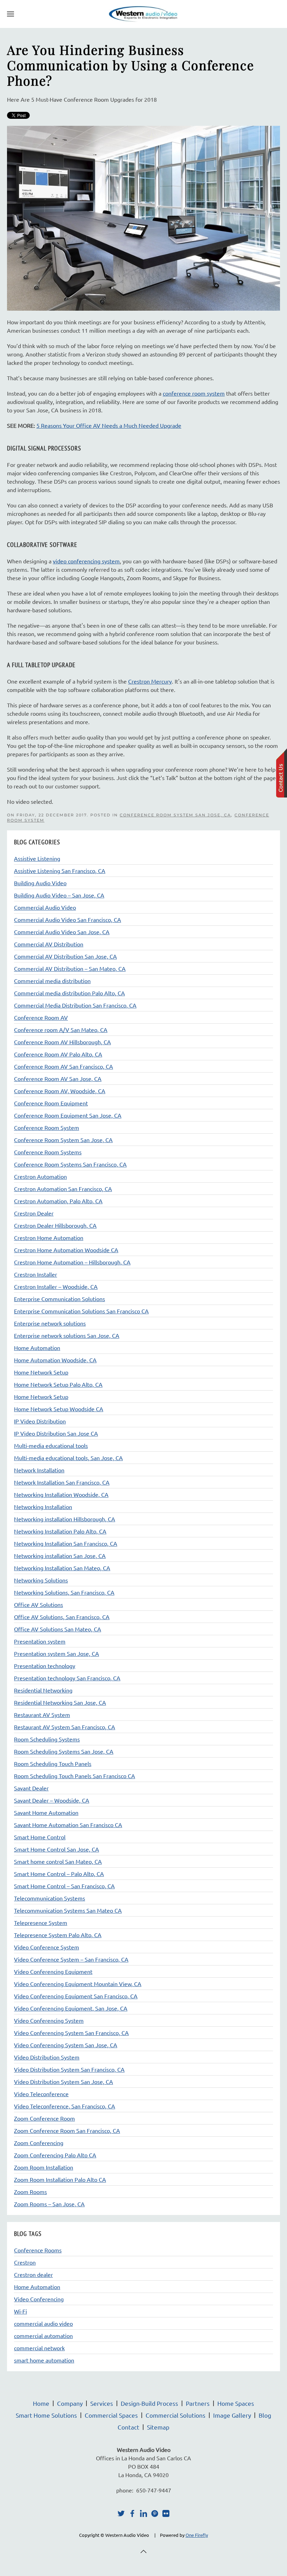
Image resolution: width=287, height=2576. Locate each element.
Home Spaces (236, 2403)
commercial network (39, 2348)
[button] (10, 14)
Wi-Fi (20, 2311)
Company (70, 2403)
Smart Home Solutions (46, 2415)
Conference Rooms (38, 2250)
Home (41, 2403)
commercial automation (43, 2336)
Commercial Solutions (176, 2415)
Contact (128, 2427)
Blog (265, 2415)
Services (102, 2403)
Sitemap (158, 2427)
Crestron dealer (33, 2274)
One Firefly (197, 2535)
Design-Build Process (149, 2403)
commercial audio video (43, 2323)
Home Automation (37, 2287)
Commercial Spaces (111, 2415)
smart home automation (44, 2360)
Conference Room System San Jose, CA (175, 815)
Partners (198, 2403)
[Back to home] (143, 14)
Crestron (25, 2262)
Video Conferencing (39, 2299)
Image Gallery (232, 2415)
